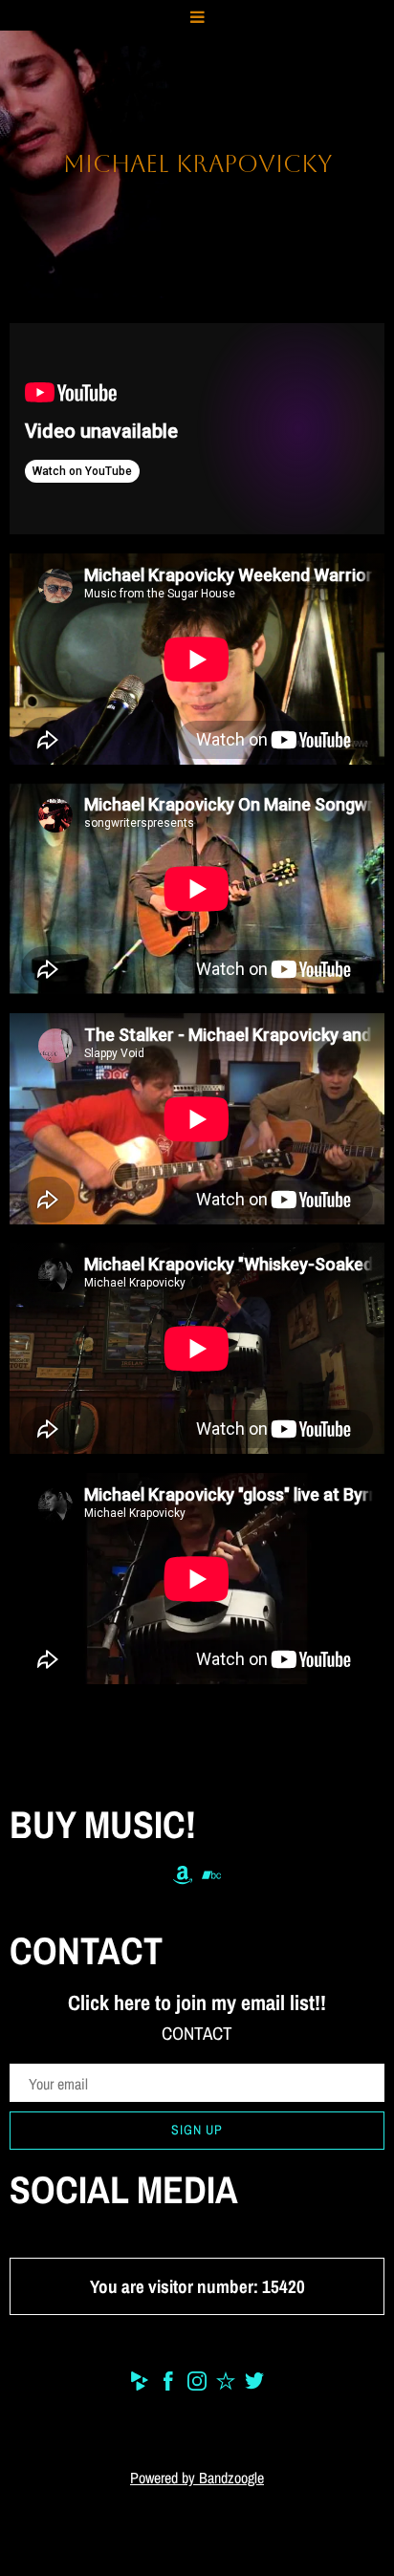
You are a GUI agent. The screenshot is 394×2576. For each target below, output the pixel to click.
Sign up (197, 2130)
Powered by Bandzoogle (197, 2478)
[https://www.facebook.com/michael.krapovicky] (168, 2384)
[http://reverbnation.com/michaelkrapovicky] (226, 2384)
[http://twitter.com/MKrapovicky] (254, 2384)
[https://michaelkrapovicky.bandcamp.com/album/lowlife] (211, 1879)
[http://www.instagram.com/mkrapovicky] (197, 2384)
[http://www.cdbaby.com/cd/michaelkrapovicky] (140, 2384)
